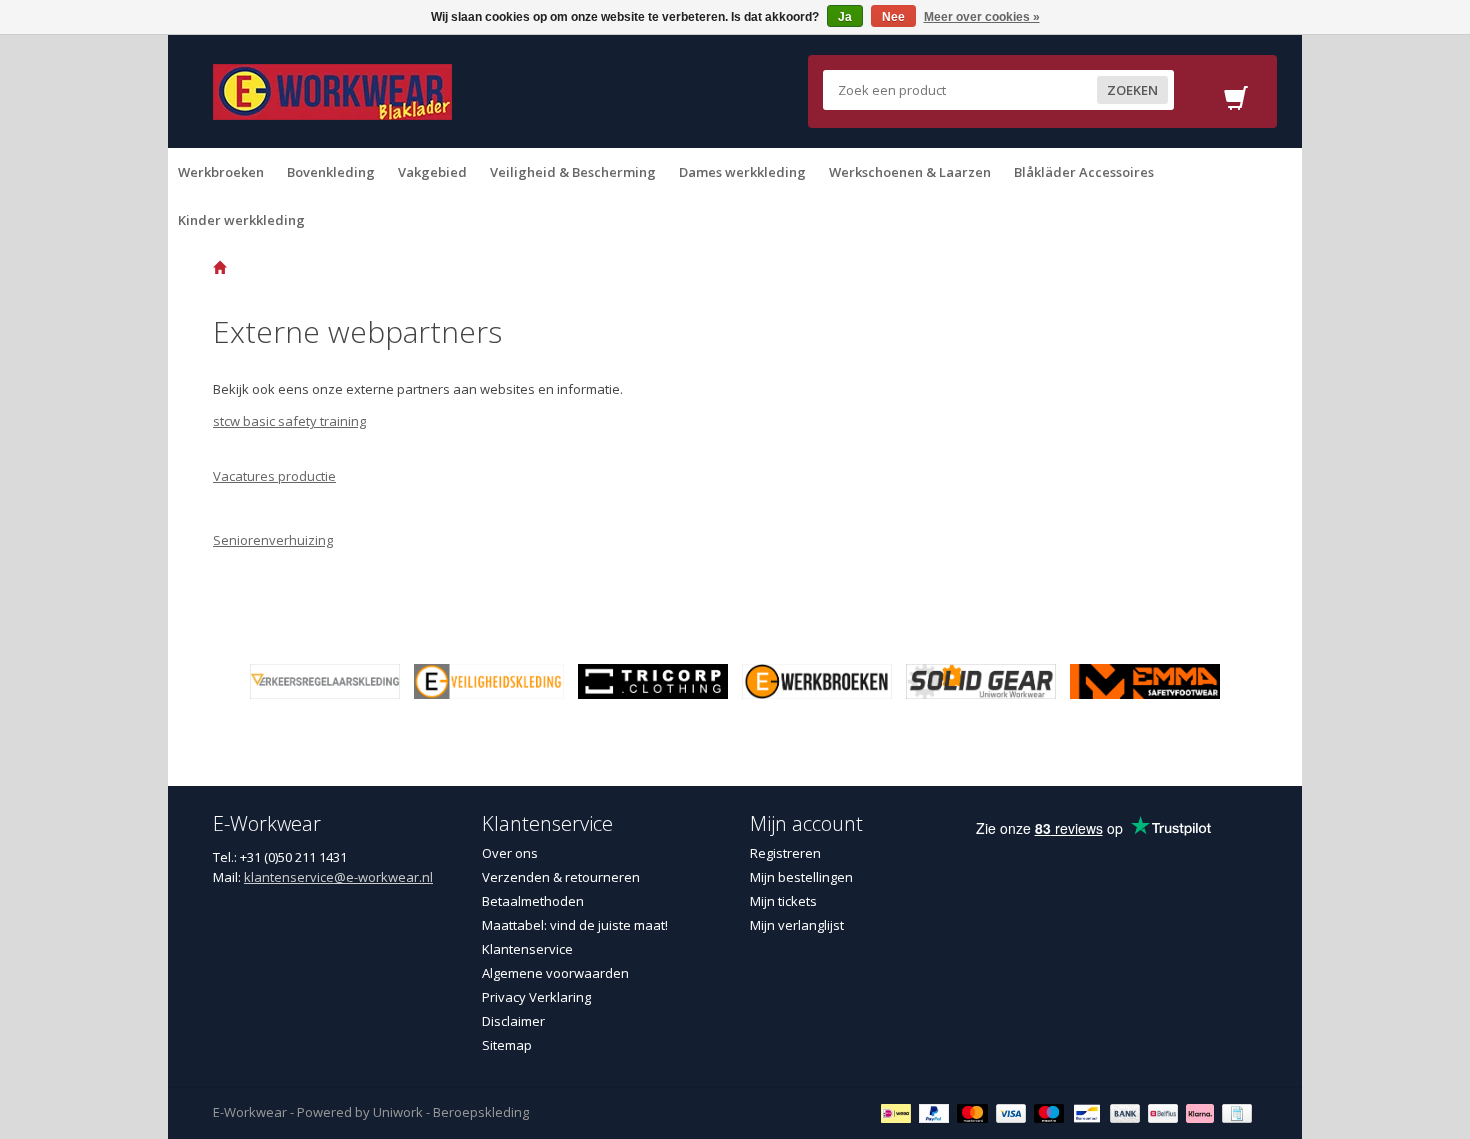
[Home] (219, 268)
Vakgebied (432, 172)
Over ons (510, 853)
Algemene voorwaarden (555, 973)
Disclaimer (513, 1021)
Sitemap (507, 1045)
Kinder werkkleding (241, 220)
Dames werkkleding (742, 172)
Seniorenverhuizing (273, 540)
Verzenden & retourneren (561, 877)
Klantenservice (527, 949)
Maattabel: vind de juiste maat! (575, 925)
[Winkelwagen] (1236, 104)
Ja (845, 17)
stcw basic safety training (289, 421)
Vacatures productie (274, 476)
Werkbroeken (221, 172)
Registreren (785, 853)
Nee (893, 17)
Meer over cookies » (982, 17)
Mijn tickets (783, 901)
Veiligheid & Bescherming (573, 172)
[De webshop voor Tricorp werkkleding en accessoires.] (653, 680)
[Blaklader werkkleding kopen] (332, 90)
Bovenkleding (331, 172)
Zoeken (1132, 90)
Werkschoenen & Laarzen (910, 172)
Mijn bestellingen (801, 877)
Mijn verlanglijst (797, 925)
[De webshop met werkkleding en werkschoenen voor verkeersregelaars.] (325, 680)
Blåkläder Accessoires (1084, 172)
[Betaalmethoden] (898, 1112)
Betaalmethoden (533, 901)
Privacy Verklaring (536, 997)
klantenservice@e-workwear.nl (338, 877)
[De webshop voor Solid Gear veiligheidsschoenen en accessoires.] (981, 680)
